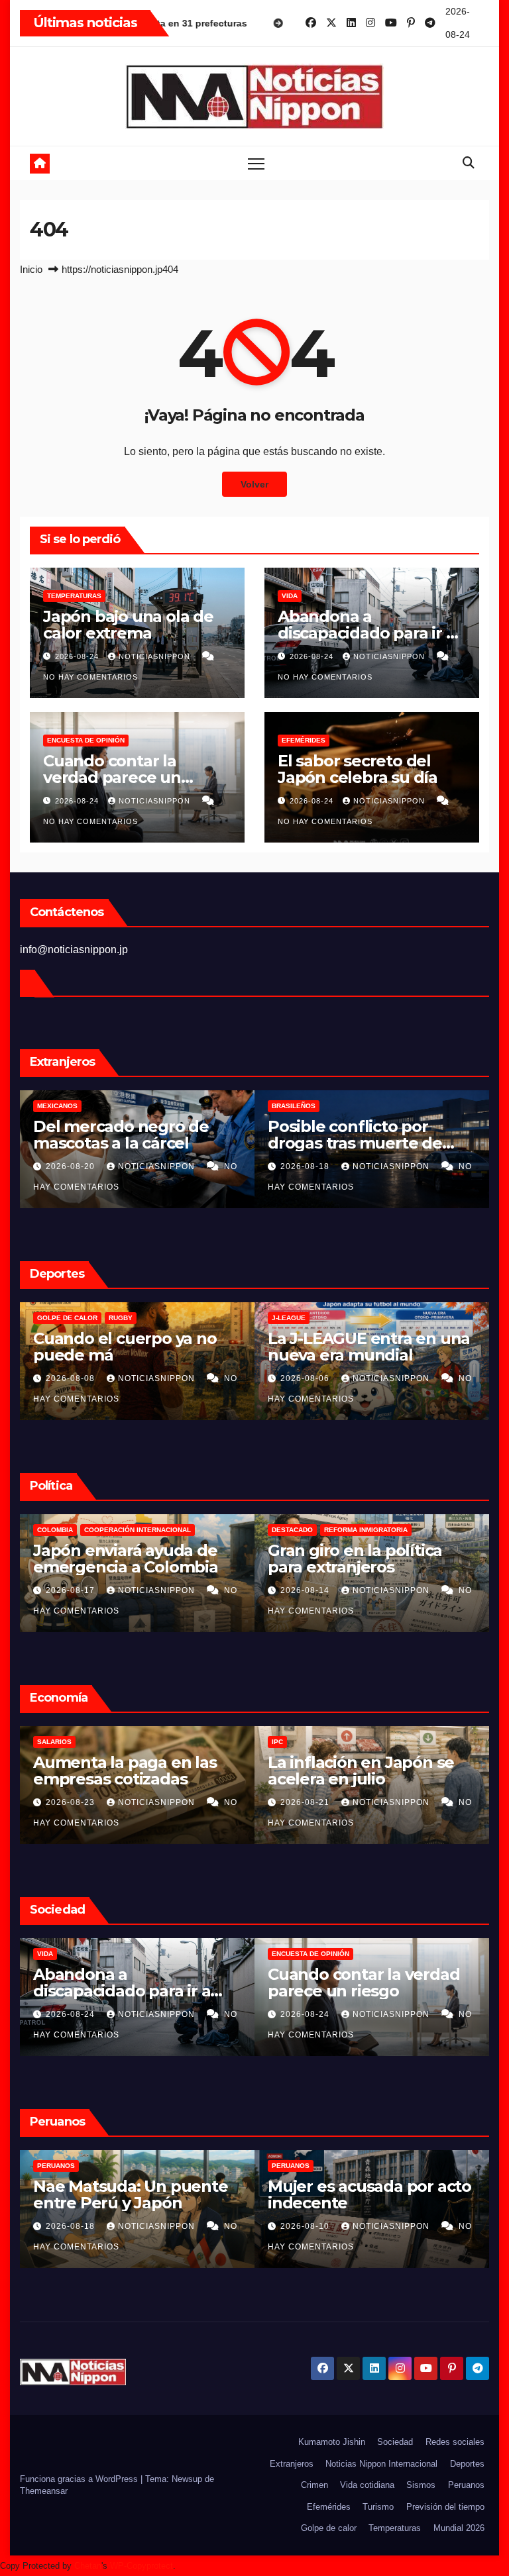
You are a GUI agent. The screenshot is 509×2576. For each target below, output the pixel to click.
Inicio (31, 269)
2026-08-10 (72, 2226)
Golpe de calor (329, 2528)
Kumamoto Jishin (332, 2442)
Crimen (285, 1954)
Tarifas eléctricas (308, 1742)
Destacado (58, 1530)
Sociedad (395, 2442)
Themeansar (44, 2491)
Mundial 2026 (459, 2528)
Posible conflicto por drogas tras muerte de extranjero (120, 1143)
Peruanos (291, 1106)
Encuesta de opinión (86, 740)
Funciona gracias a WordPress (80, 2479)
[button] (469, 163)
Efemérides (304, 740)
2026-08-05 (306, 1378)
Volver (254, 484)
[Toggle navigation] (256, 163)
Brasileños (59, 1106)
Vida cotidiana (367, 2485)
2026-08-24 (78, 656)
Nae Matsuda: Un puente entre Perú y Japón (365, 1135)
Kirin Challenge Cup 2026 (319, 1318)
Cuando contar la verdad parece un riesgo (112, 777)
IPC (43, 1742)
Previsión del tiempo (445, 2507)
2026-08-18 (72, 1166)
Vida (290, 596)
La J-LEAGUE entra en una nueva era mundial (134, 1347)
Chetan (88, 2566)
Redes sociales (455, 2442)
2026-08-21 (72, 1802)
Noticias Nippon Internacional (381, 2464)
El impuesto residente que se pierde (371, 1559)
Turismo (378, 2507)
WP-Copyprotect (141, 2566)
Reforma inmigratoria (131, 1530)
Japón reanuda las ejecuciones (339, 1983)
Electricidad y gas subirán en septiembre (367, 1771)
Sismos (421, 2485)
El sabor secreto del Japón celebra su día (358, 769)
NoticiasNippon (156, 656)
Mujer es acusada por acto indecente (135, 2194)
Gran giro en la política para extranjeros (120, 1559)
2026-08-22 (306, 2014)
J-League (54, 1318)
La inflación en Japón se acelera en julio (126, 1771)
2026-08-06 (72, 1378)
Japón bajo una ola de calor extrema (128, 625)
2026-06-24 (306, 2226)
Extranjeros (292, 2464)
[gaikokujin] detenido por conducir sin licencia (366, 2194)
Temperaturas (74, 596)
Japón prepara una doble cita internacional (366, 1347)
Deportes (467, 2464)
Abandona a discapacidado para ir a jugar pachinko (366, 633)
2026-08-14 (72, 1590)
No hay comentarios (90, 677)
